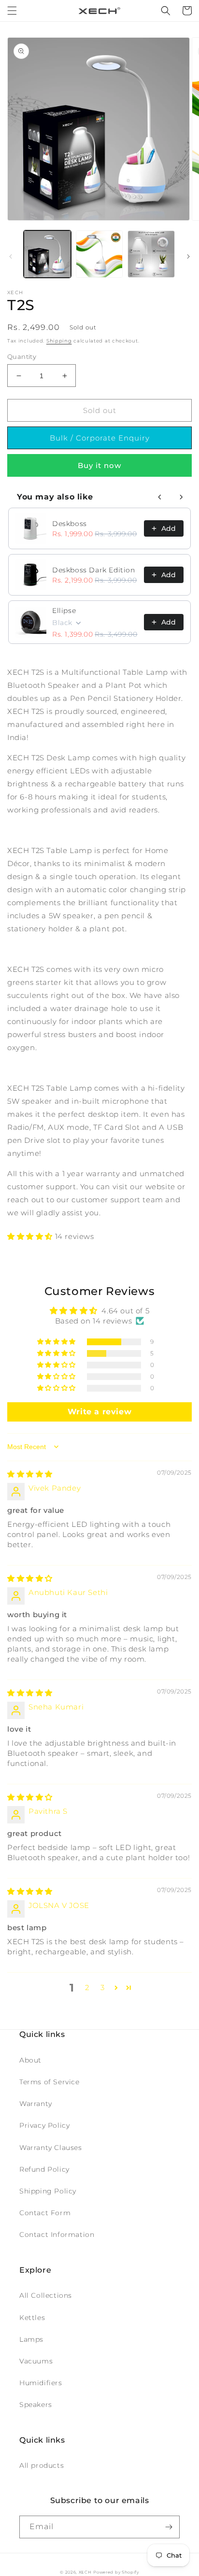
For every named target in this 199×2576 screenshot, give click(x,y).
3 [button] (103, 1987)
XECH (85, 2572)
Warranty (36, 2104)
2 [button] (87, 1987)
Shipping (59, 341)
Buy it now (99, 465)
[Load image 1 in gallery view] (47, 254)
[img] (30, 1474)
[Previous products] (160, 497)
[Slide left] (11, 256)
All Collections (46, 2295)
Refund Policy (44, 2169)
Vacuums (36, 2361)
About (30, 2060)
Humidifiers (41, 2383)
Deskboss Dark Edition (94, 570)
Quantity (22, 356)
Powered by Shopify (116, 2572)
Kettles (32, 2318)
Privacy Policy (44, 2125)
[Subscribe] (169, 2527)
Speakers (36, 2405)
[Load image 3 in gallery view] (151, 254)
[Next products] (181, 497)
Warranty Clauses (51, 2148)
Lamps (31, 2339)
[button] (12, 11)
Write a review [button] (99, 1412)
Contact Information (57, 2234)
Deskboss (70, 524)
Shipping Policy (48, 2191)
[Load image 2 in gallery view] (99, 254)
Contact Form (45, 2213)
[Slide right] (188, 256)
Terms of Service (50, 2082)
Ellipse (64, 611)
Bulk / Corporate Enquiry (100, 438)
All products (42, 2465)
